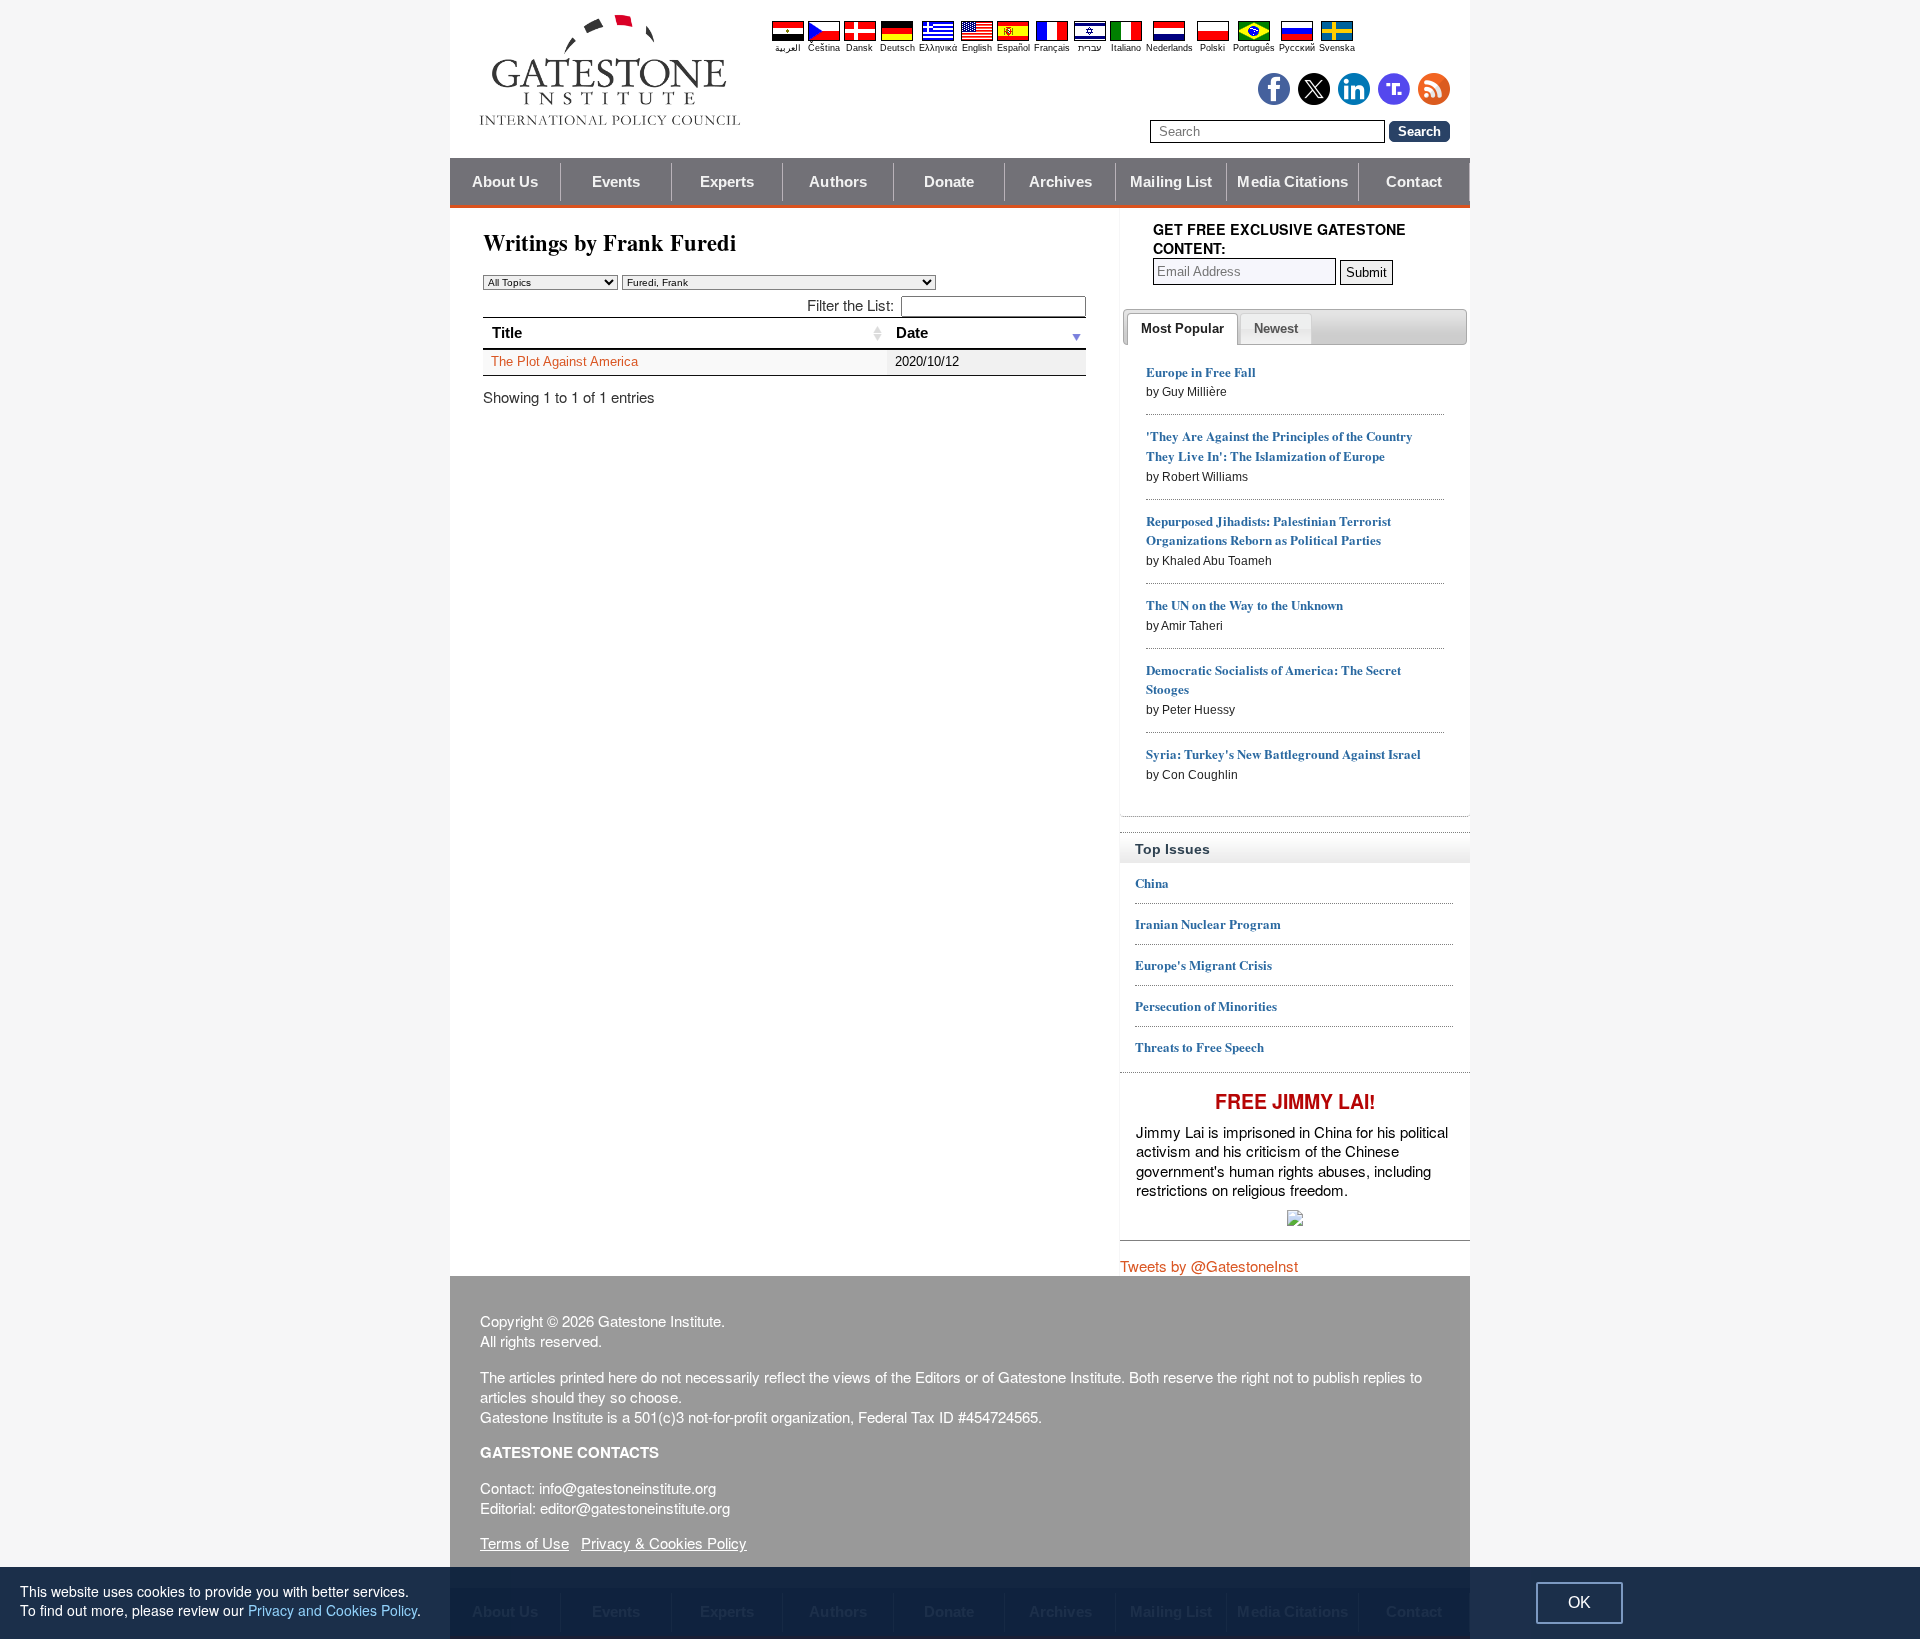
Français (1052, 48)
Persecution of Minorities (1206, 1005)
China (1152, 882)
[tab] (1182, 329)
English (977, 48)
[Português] (1254, 38)
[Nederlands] (1169, 38)
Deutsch (897, 48)
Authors (838, 181)
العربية (788, 48)
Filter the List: (850, 304)
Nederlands (1169, 48)
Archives (1060, 181)
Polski (1212, 48)
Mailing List (1171, 181)
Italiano (1126, 48)
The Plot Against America (564, 361)
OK (1579, 1602)
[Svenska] (1337, 38)
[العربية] (788, 38)
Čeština (824, 48)
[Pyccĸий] (1297, 38)
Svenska (1337, 48)
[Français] (1052, 38)
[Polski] (1213, 38)
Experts (727, 181)
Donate (949, 181)
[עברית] (1090, 38)
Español (1013, 48)
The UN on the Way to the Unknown (1244, 604)
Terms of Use (524, 1542)
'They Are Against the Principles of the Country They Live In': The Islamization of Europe (1279, 445)
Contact (1414, 181)
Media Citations (1292, 181)
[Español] (1013, 38)
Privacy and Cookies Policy (332, 1610)
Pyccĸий (1297, 48)
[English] (977, 38)
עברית (1089, 48)
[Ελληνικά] (938, 38)
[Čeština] (824, 38)
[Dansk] (860, 38)
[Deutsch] (897, 38)
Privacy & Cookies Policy (664, 1542)
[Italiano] (1126, 38)
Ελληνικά (938, 48)
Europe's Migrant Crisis (1203, 964)
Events (616, 181)
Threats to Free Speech (1199, 1046)
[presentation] (1182, 329)
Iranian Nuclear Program (1208, 923)
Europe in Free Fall (1201, 371)
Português (1254, 48)
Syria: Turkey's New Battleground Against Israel (1283, 753)
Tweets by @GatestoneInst (1209, 1265)
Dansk (859, 48)
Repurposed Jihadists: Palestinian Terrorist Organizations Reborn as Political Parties (1268, 530)
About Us (505, 181)
